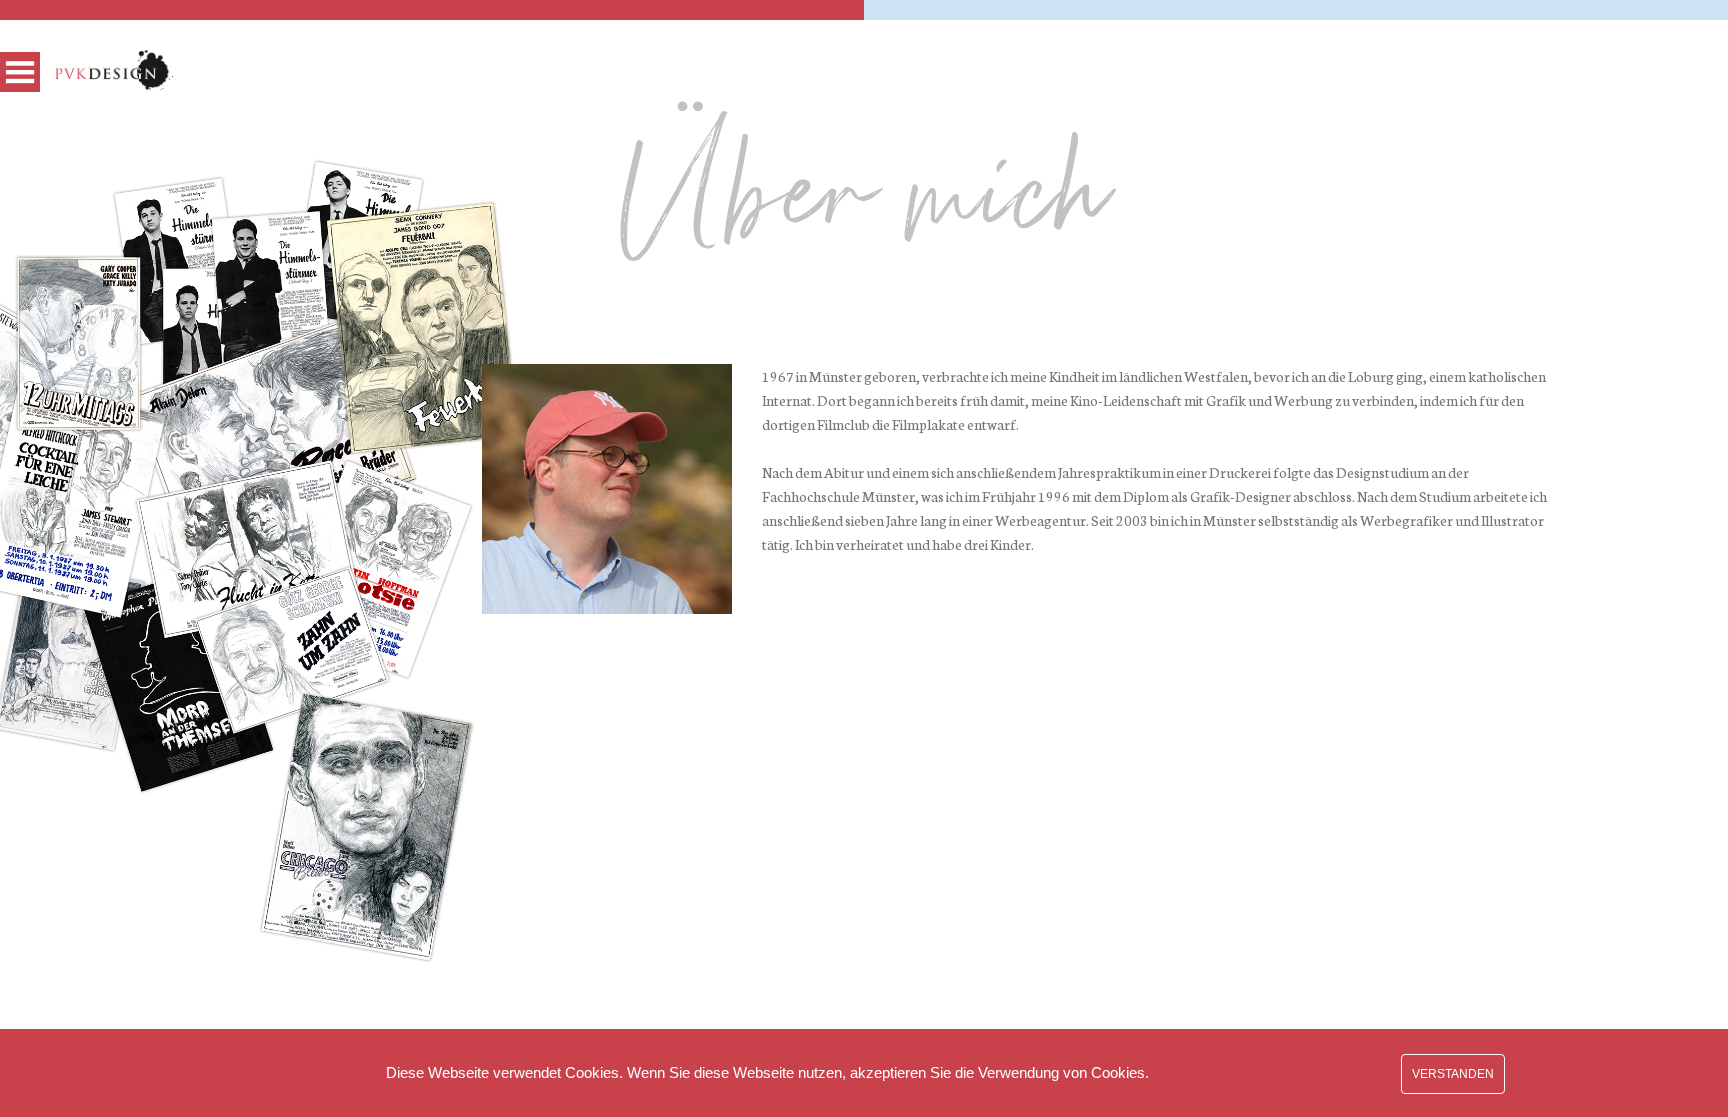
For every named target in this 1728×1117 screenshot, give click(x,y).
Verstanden (1453, 1074)
